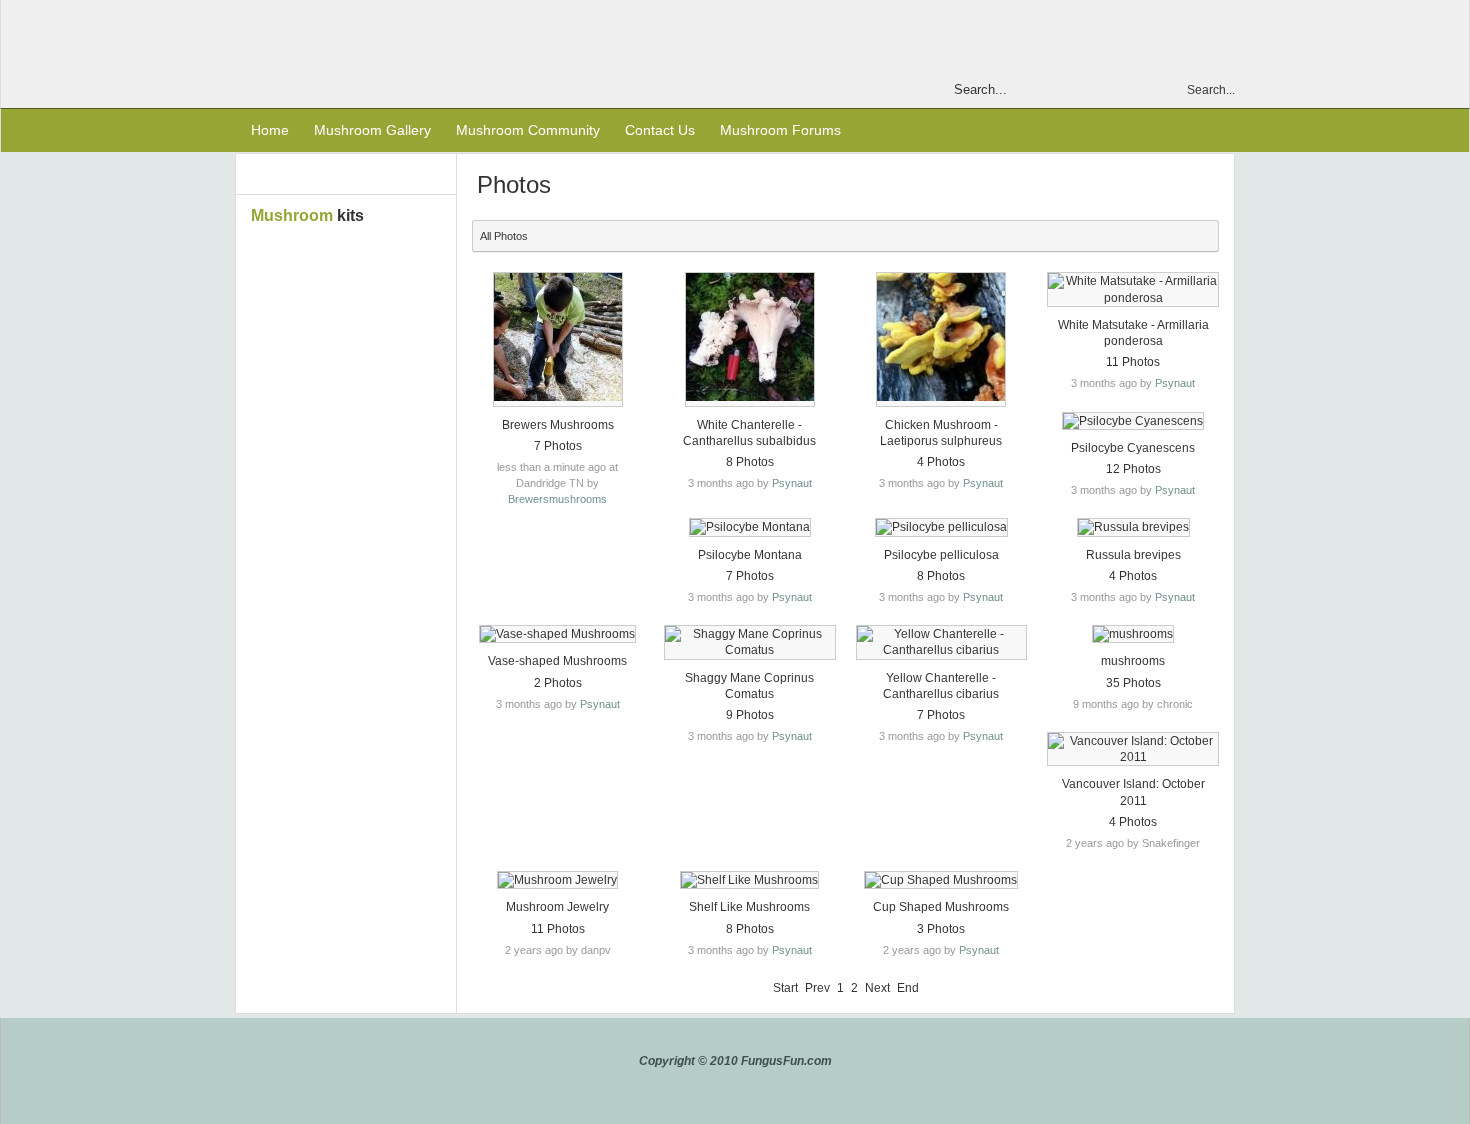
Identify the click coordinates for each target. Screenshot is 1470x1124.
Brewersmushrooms (557, 499)
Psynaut (792, 483)
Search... (1211, 90)
